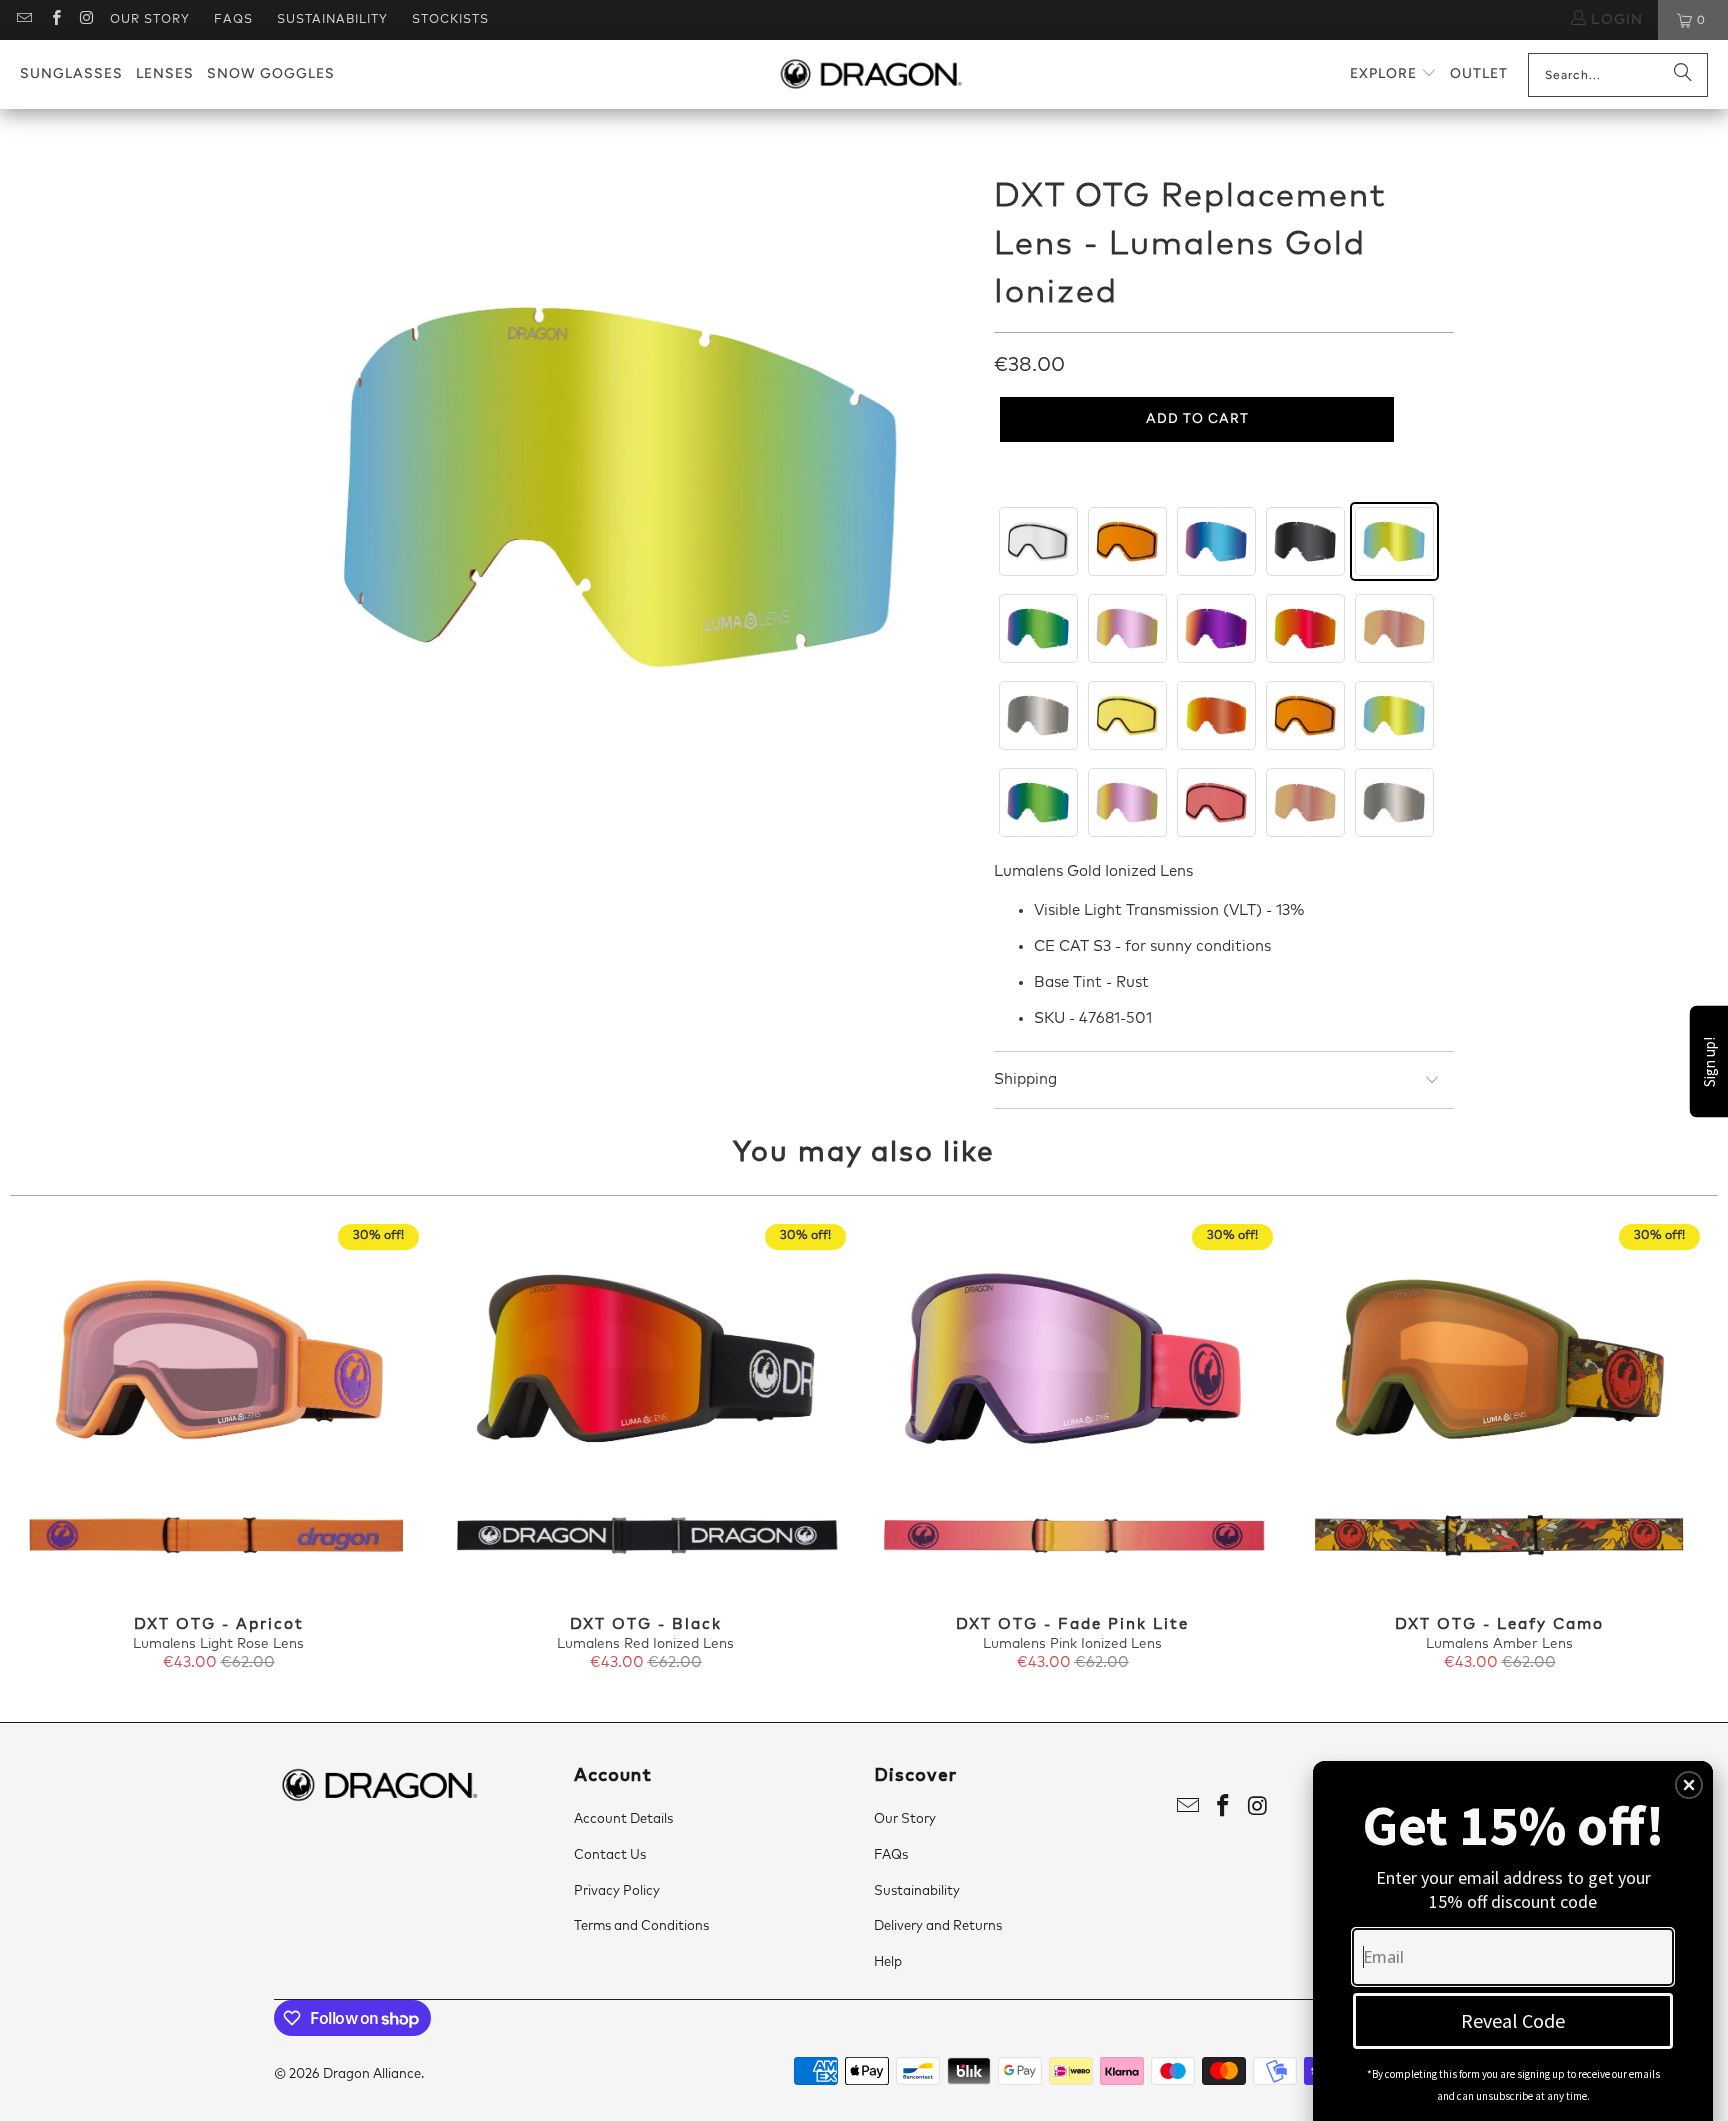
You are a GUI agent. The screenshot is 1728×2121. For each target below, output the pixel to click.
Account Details (623, 1819)
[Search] (1683, 75)
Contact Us (610, 1855)
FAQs (233, 20)
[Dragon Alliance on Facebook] (54, 20)
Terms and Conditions (641, 1926)
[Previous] (51, 1449)
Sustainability (332, 20)
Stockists (450, 20)
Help (888, 1962)
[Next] (1676, 1449)
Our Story (150, 20)
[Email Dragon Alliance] (23, 20)
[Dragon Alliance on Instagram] (86, 20)
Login (1614, 20)
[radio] (1038, 541)
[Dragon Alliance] (870, 75)
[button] (1393, 74)
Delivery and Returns (938, 1926)
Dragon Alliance (372, 2074)
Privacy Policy (617, 1891)
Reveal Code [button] (1513, 2020)
